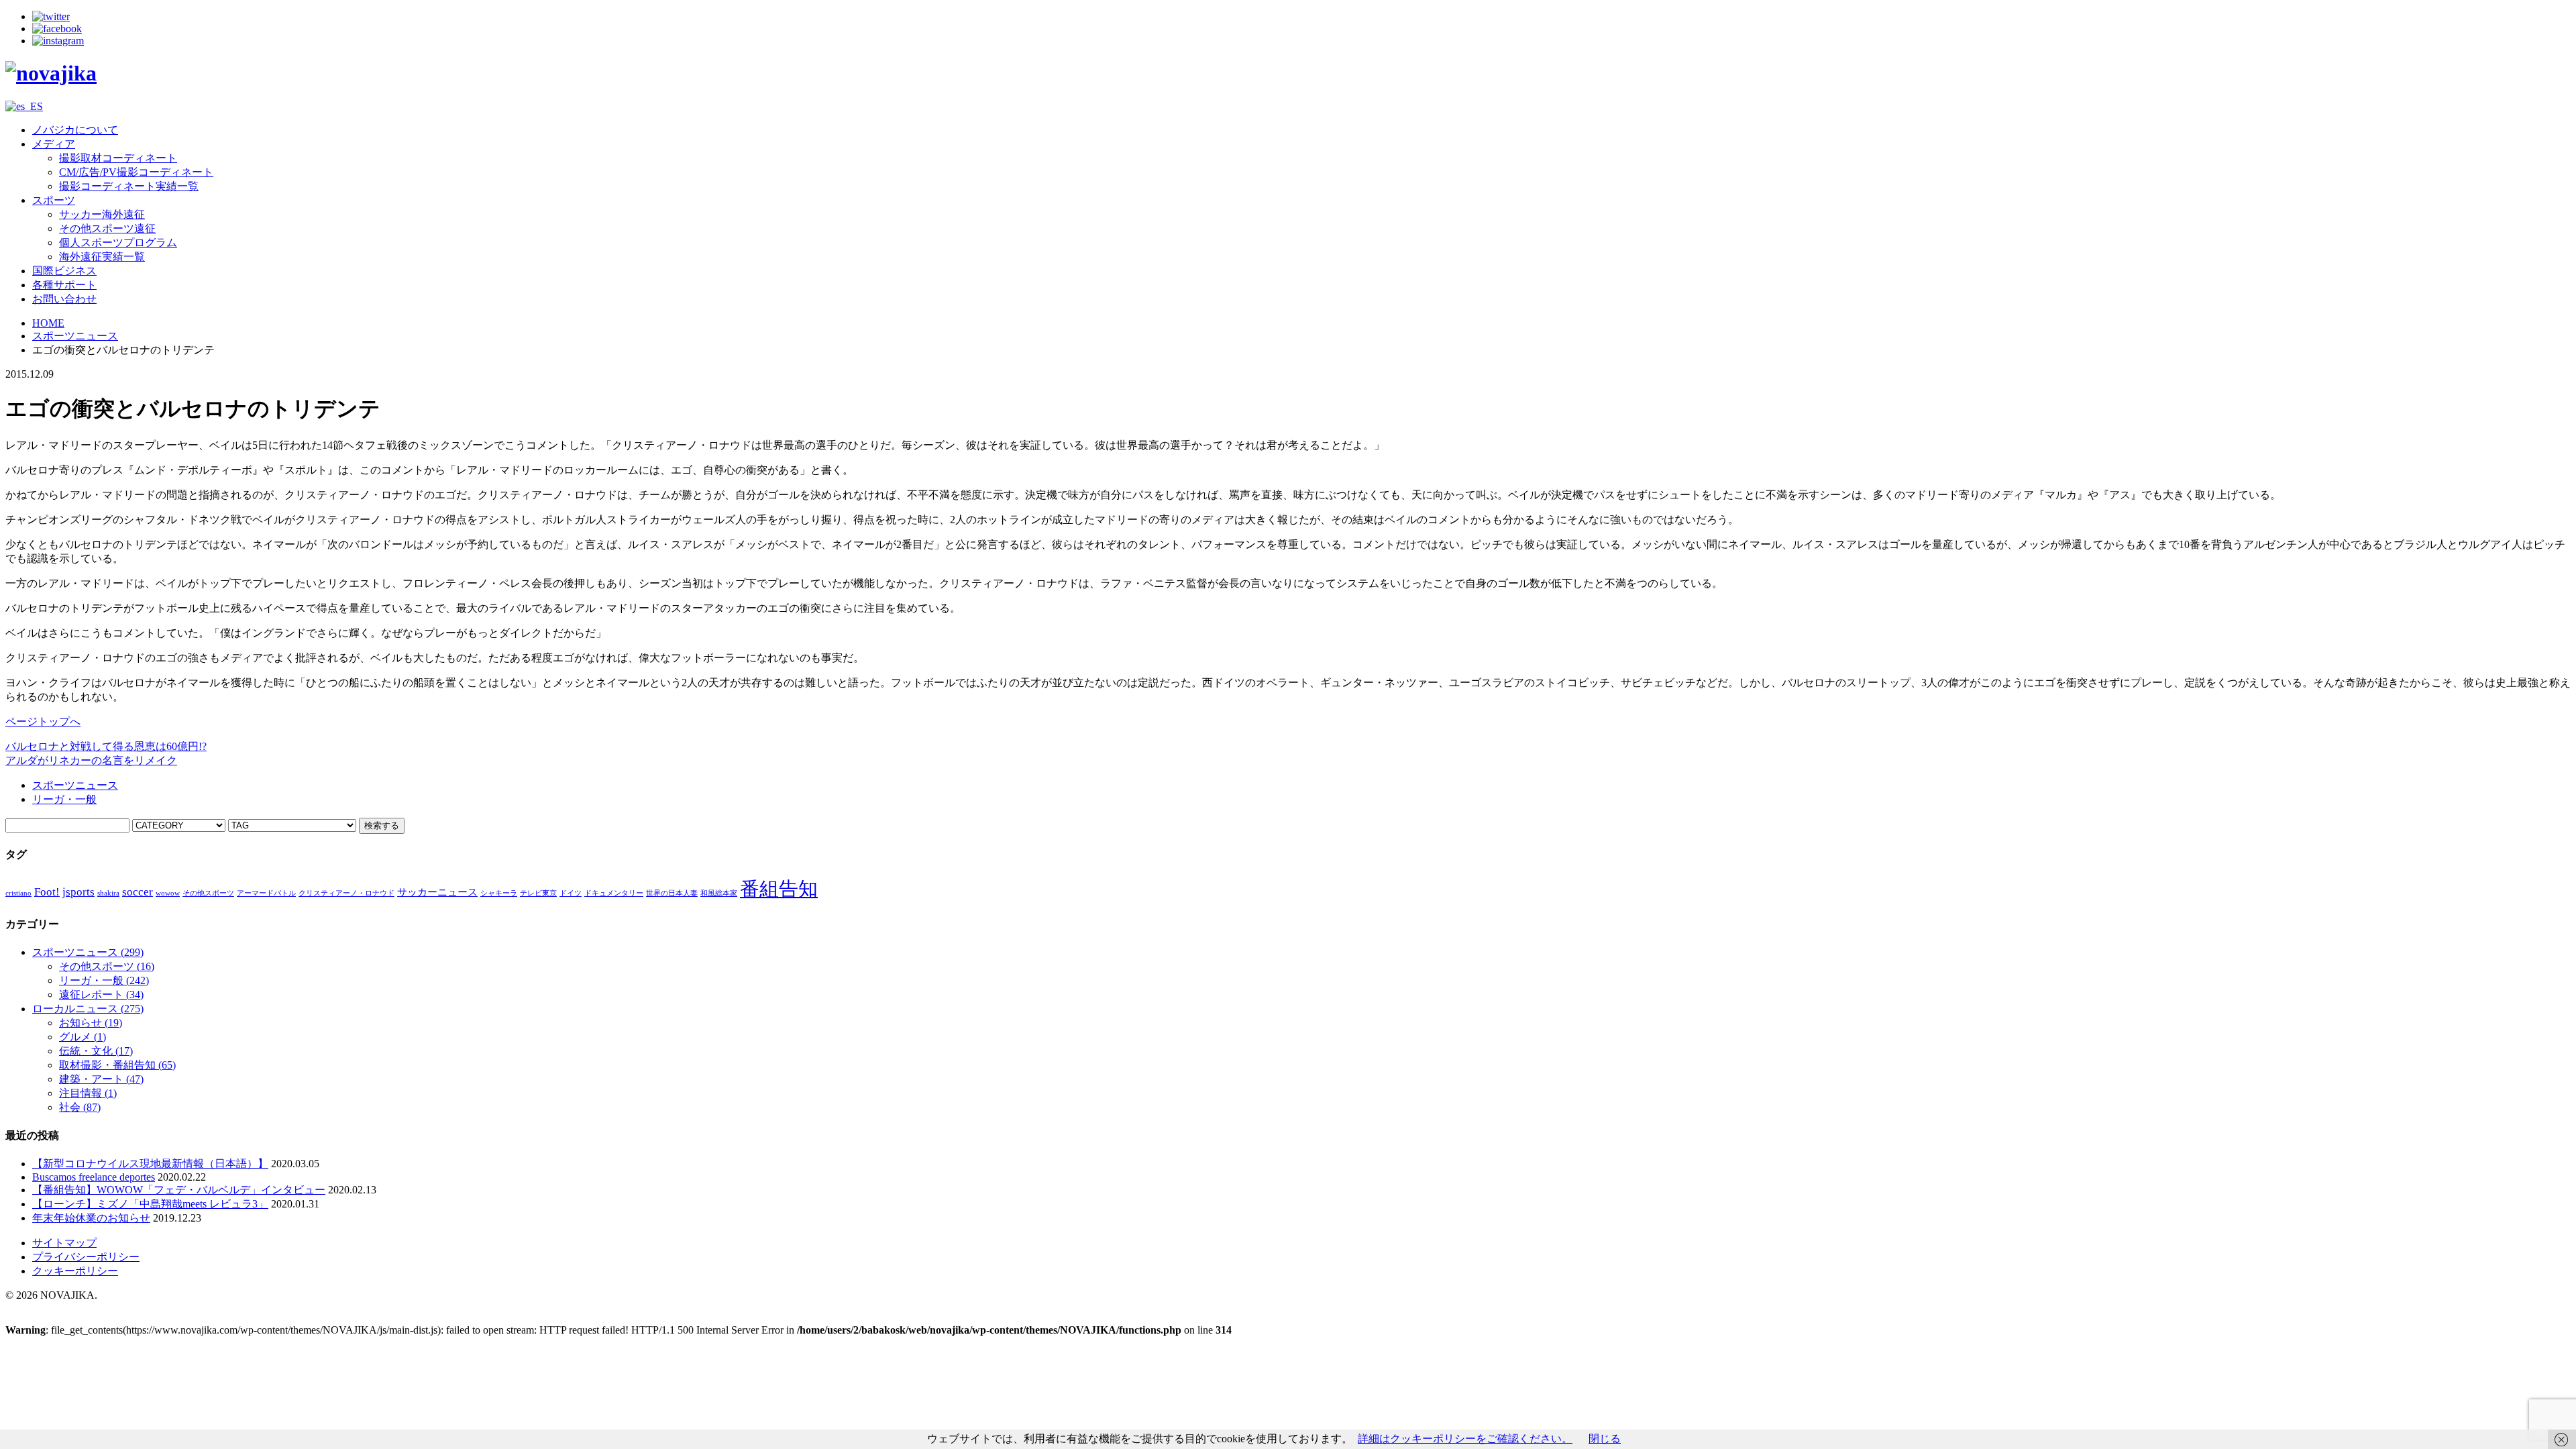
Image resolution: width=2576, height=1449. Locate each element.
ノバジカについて (75, 130)
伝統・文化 (96, 1051)
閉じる (1605, 1439)
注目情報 (88, 1093)
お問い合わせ (64, 299)
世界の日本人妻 (672, 893)
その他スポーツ (208, 893)
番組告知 (779, 889)
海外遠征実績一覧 (102, 257)
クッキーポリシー (75, 1271)
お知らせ (91, 1023)
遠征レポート (101, 995)
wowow (168, 893)
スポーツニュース (75, 336)
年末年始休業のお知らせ (91, 1218)
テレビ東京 (538, 893)
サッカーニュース (437, 892)
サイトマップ (64, 1243)
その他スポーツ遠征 (107, 228)
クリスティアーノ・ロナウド (346, 893)
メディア (54, 144)
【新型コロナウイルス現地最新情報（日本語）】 (150, 1164)
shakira (108, 893)
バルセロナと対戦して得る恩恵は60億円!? (106, 746)
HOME (48, 323)
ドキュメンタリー (614, 893)
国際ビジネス (64, 271)
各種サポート (64, 285)
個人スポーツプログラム (118, 243)
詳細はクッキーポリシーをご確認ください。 (1465, 1439)
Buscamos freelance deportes (94, 1177)
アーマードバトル (266, 893)
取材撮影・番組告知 (117, 1065)
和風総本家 (719, 893)
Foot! (47, 892)
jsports (78, 892)
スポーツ (54, 200)
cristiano (18, 893)
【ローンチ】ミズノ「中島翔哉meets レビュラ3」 (150, 1204)
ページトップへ (43, 721)
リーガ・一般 (64, 799)
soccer (138, 892)
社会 (80, 1107)
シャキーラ (499, 893)
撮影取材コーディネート (118, 158)
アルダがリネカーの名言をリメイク (91, 760)
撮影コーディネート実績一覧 (129, 186)
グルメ (83, 1037)
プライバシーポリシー (86, 1257)
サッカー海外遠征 (102, 214)
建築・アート (101, 1079)
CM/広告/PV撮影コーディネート (136, 172)
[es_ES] (24, 106)
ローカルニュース (88, 1009)
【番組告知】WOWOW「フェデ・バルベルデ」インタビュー (179, 1190)
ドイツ (571, 893)
